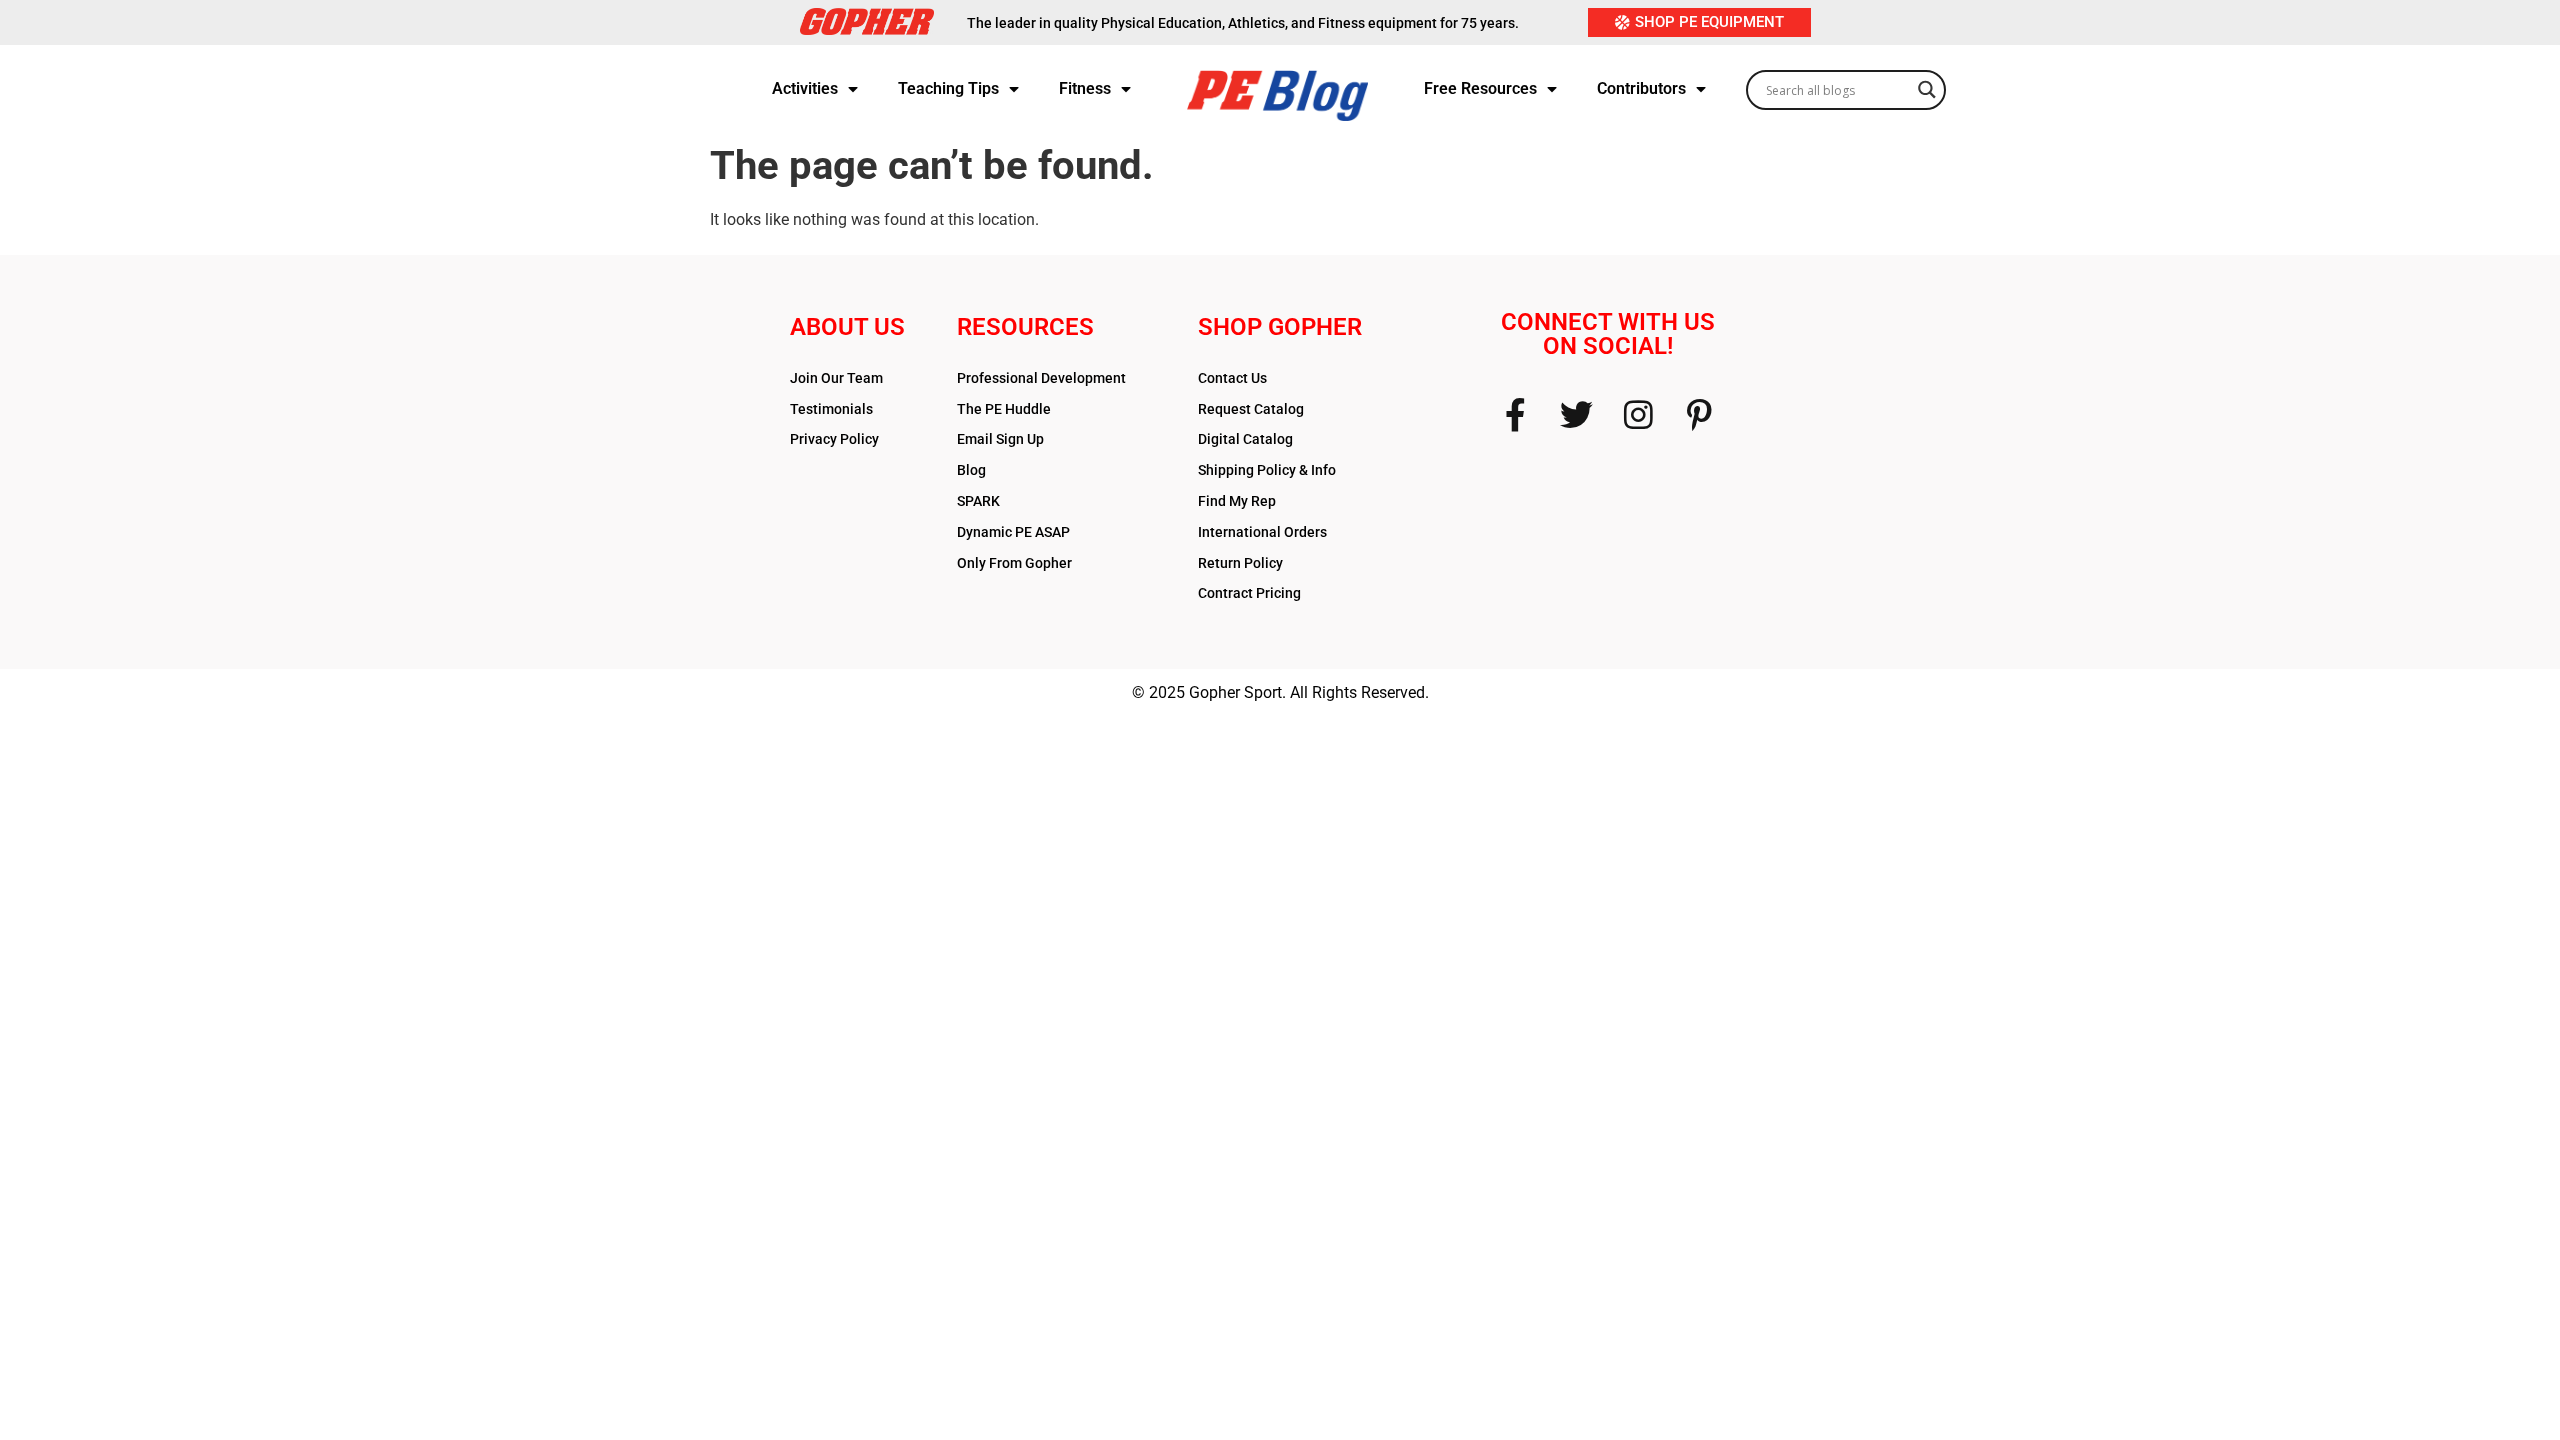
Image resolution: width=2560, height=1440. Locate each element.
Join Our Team (836, 378)
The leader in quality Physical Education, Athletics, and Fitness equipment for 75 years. (1243, 23)
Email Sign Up (1000, 439)
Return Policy (1240, 563)
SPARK (978, 501)
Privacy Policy (834, 439)
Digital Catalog (1245, 439)
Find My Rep (1237, 501)
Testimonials (831, 409)
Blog (971, 470)
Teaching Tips (948, 88)
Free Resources (1480, 88)
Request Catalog (1251, 409)
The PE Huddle (1004, 409)
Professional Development (1041, 378)
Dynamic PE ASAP (1013, 532)
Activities (805, 88)
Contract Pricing (1249, 593)
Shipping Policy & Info (1267, 470)
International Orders (1262, 532)
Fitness (1085, 88)
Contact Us (1232, 378)
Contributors (1641, 88)
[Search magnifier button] (1927, 84)
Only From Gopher (1014, 563)
